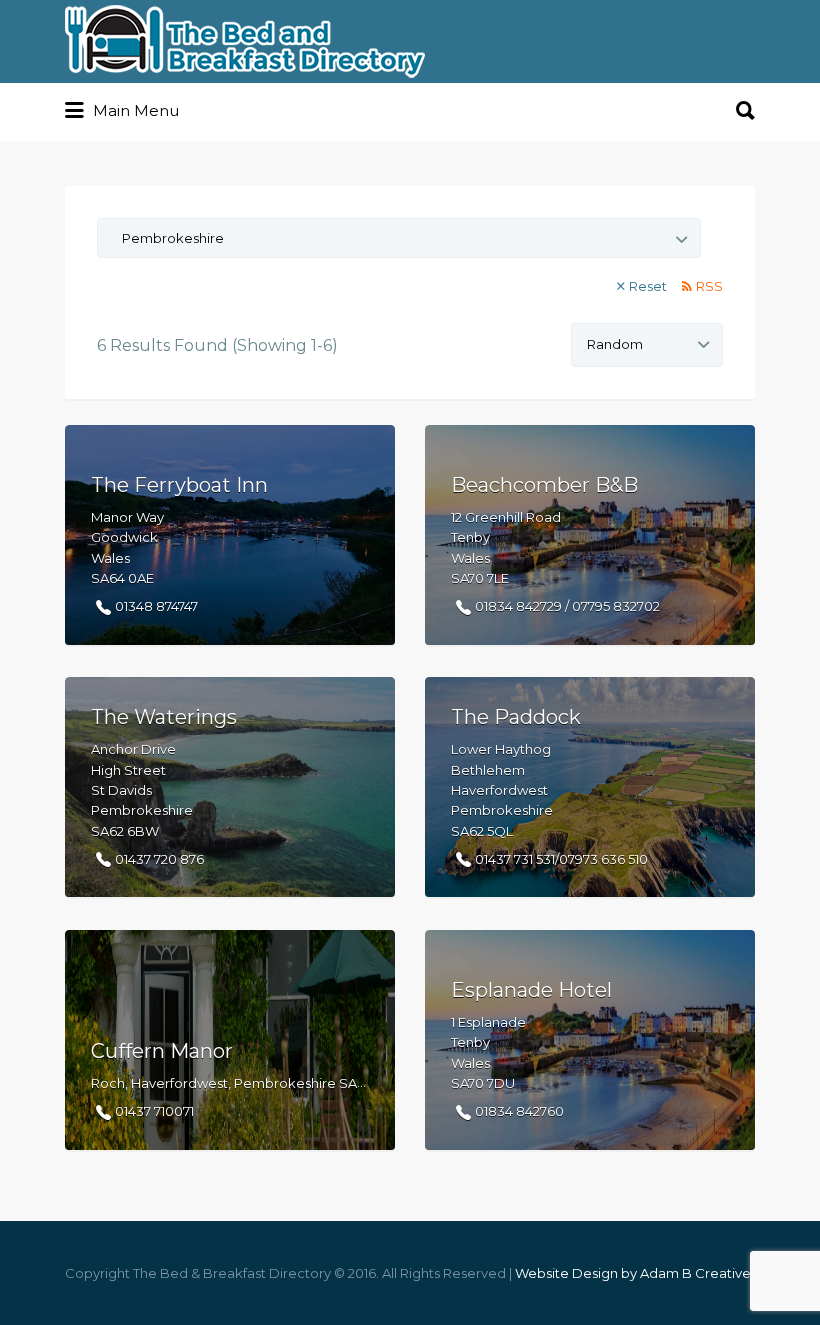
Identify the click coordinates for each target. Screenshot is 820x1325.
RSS (709, 286)
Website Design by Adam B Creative (633, 1273)
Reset (648, 286)
